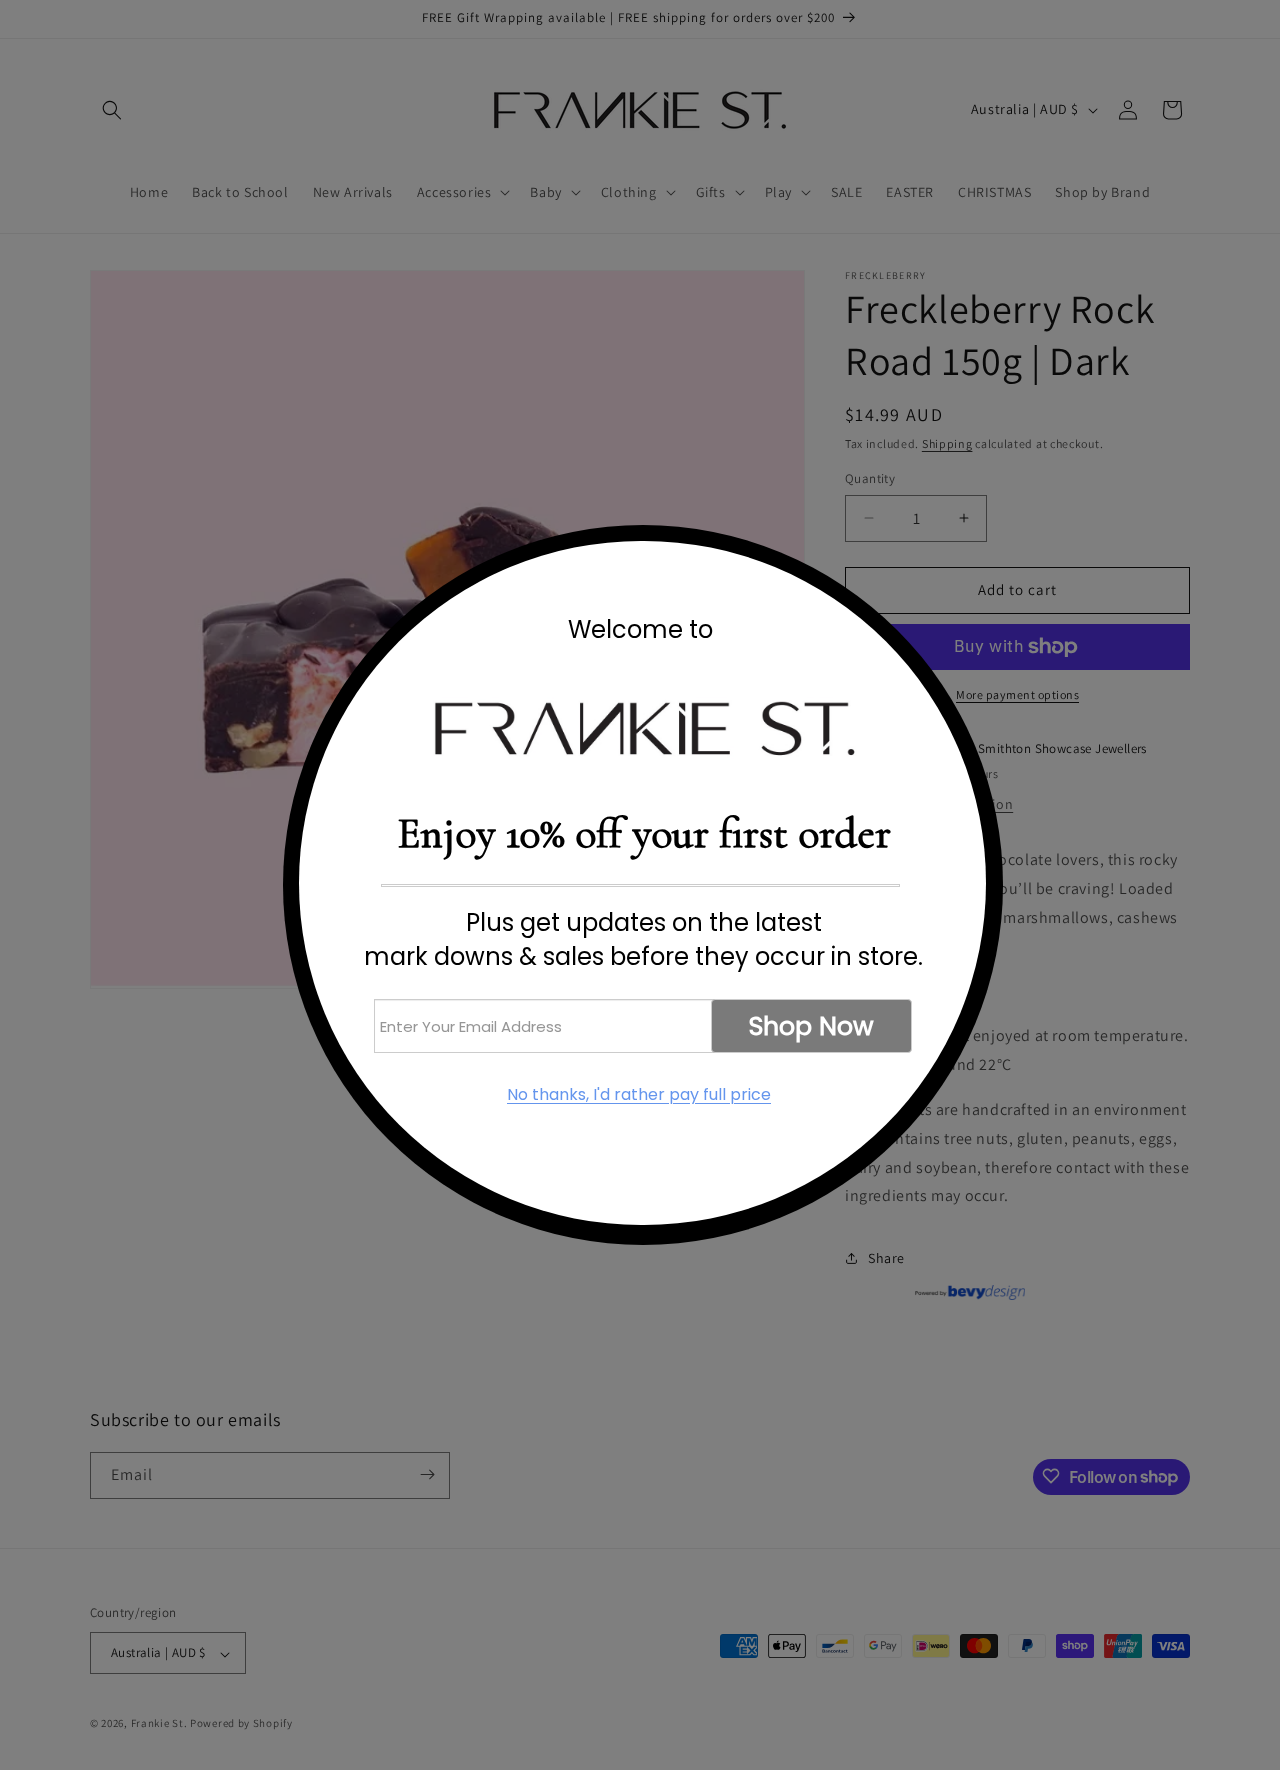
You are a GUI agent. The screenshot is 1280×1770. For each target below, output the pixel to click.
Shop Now (811, 1026)
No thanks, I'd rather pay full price (639, 1095)
